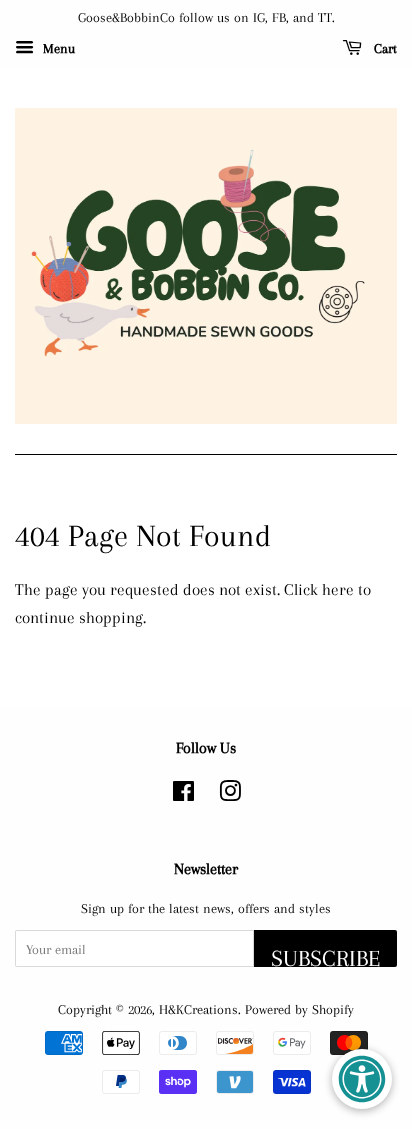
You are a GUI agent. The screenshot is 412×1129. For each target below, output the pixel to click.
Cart (383, 48)
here (338, 589)
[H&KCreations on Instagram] (230, 795)
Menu (57, 48)
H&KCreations (198, 1009)
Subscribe (325, 956)
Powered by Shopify (299, 1009)
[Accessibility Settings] (362, 1079)
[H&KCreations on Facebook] (183, 795)
